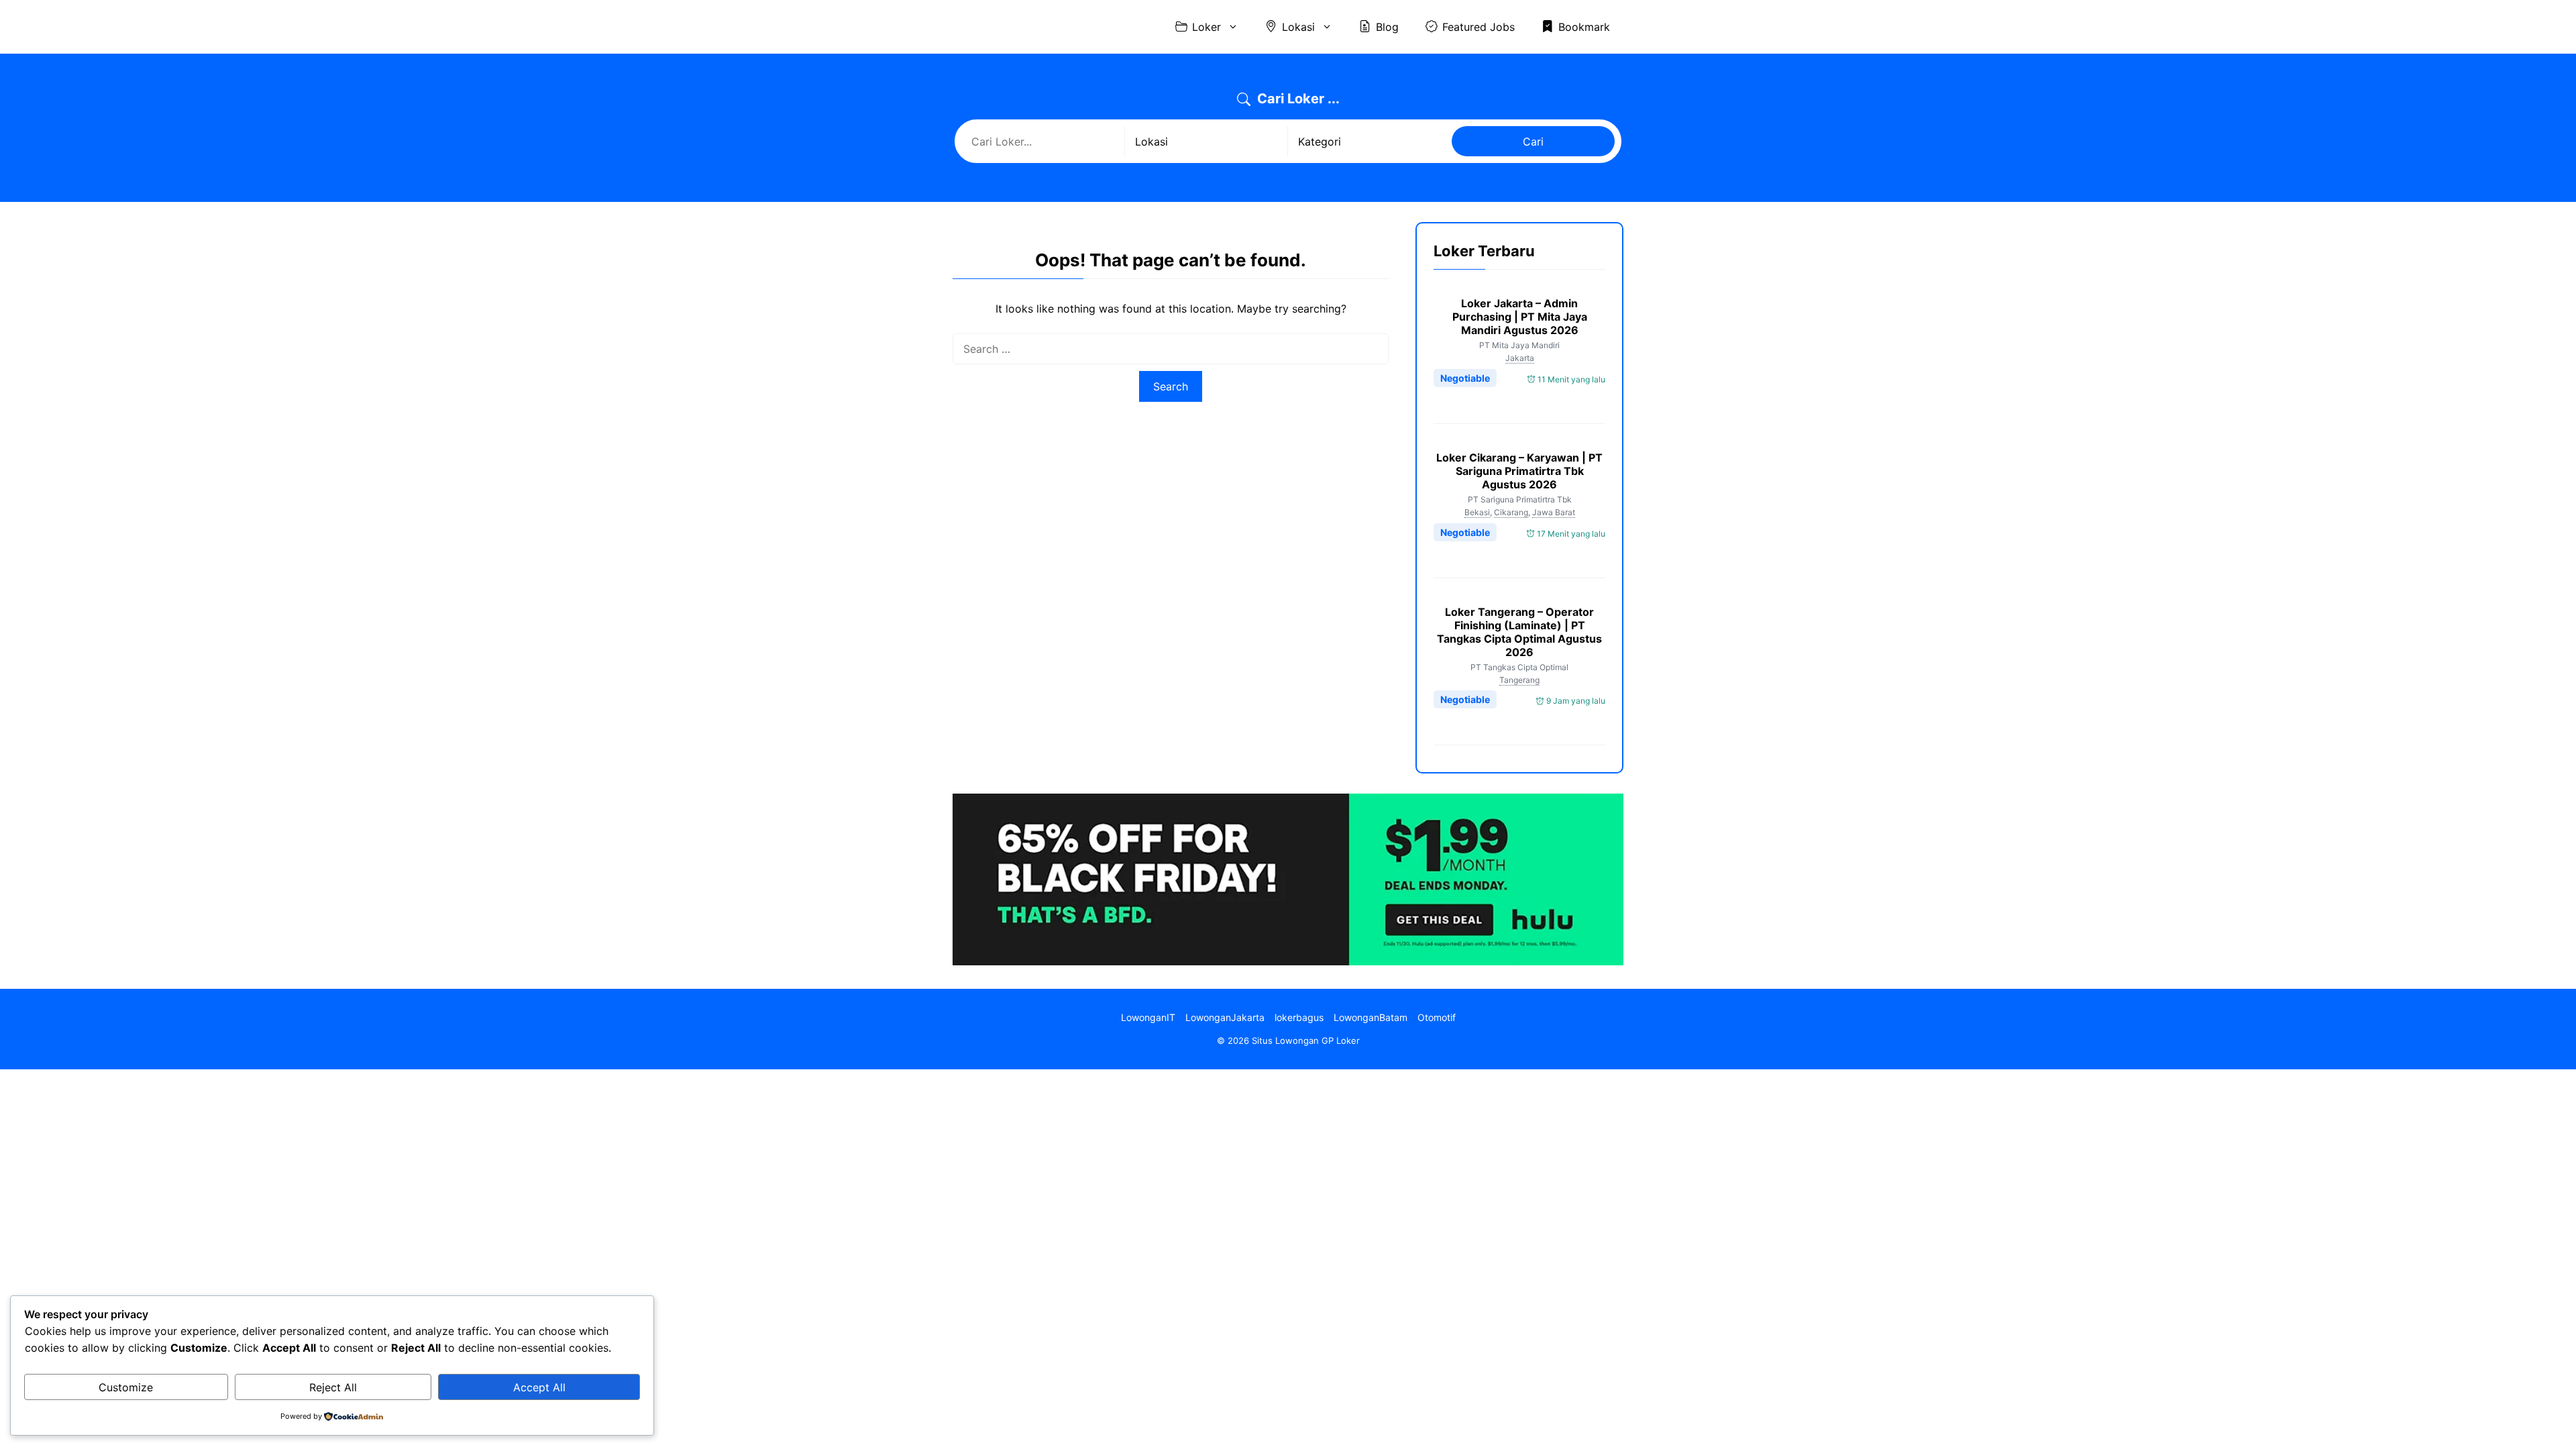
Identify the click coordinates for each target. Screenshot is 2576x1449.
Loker (1206, 27)
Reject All (333, 1387)
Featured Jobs (1479, 27)
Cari (1533, 142)
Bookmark (1584, 27)
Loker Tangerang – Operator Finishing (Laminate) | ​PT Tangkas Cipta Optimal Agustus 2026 (1519, 632)
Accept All (539, 1387)
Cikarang (1511, 512)
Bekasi (1477, 512)
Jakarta (1520, 358)
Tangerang (1519, 680)
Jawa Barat (1554, 512)
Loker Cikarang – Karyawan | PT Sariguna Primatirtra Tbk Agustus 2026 (1519, 471)
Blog (1387, 27)
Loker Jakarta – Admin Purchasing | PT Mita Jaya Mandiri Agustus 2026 (1520, 317)
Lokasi (1298, 27)
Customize (126, 1387)
